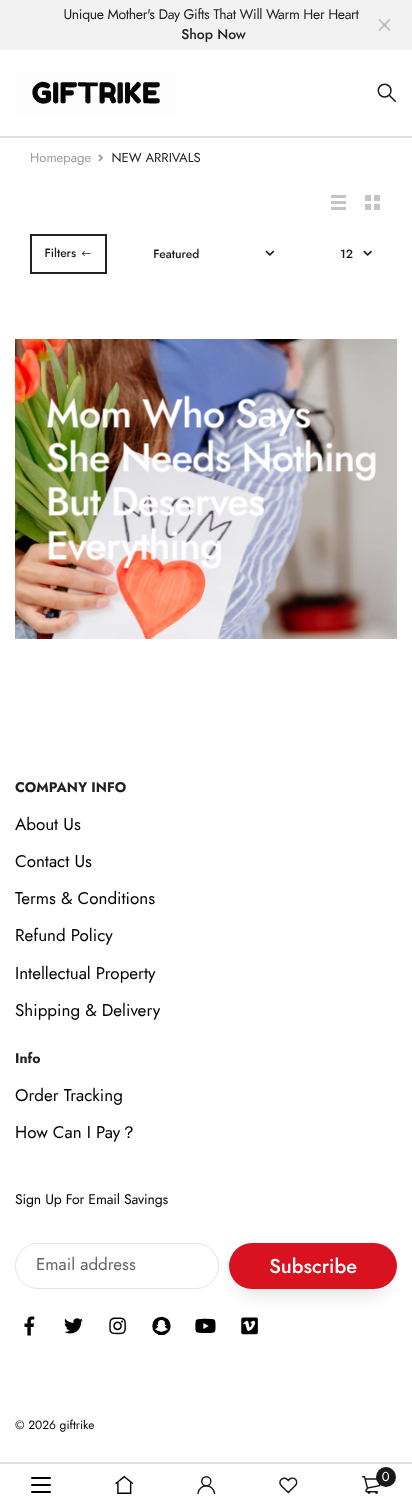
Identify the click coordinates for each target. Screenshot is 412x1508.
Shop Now (213, 35)
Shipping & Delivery (87, 1011)
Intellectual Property (85, 974)
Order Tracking (69, 1096)
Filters (60, 253)
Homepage (60, 157)
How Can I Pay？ (76, 1133)
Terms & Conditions (85, 899)
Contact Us (53, 862)
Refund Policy (64, 936)
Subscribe (313, 1266)
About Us (48, 825)
